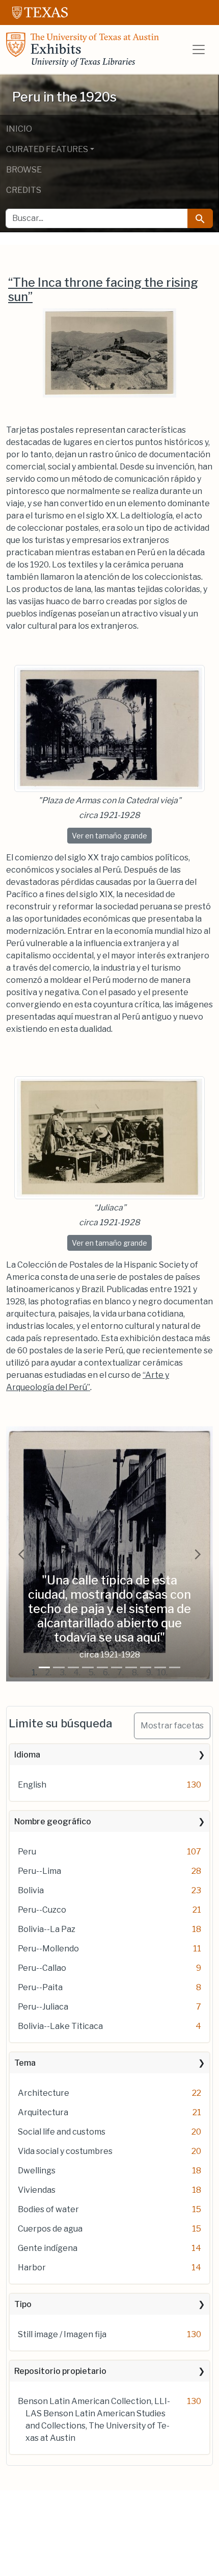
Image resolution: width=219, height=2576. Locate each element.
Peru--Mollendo (48, 1949)
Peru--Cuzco (42, 1910)
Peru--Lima (39, 1871)
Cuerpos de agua (50, 2229)
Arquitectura (43, 2112)
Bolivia (31, 1890)
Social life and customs (62, 2132)
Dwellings (37, 2171)
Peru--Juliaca (43, 2007)
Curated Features (47, 149)
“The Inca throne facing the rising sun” (103, 290)
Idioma (27, 1755)
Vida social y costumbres (65, 2151)
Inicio (19, 129)
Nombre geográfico (53, 1822)
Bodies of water (48, 2209)
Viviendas (37, 2190)
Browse (24, 170)
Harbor (32, 2268)
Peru (27, 1852)
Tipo (23, 2304)
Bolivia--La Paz (47, 1929)
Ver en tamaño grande (112, 835)
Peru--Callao (42, 1968)
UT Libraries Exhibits (83, 49)
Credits (24, 190)
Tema (25, 2063)
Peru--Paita (40, 1987)
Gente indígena (48, 2248)
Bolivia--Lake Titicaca (60, 2026)
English (32, 1785)
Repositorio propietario (60, 2371)
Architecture (44, 2093)
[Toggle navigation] (199, 49)
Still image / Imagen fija (62, 2334)
